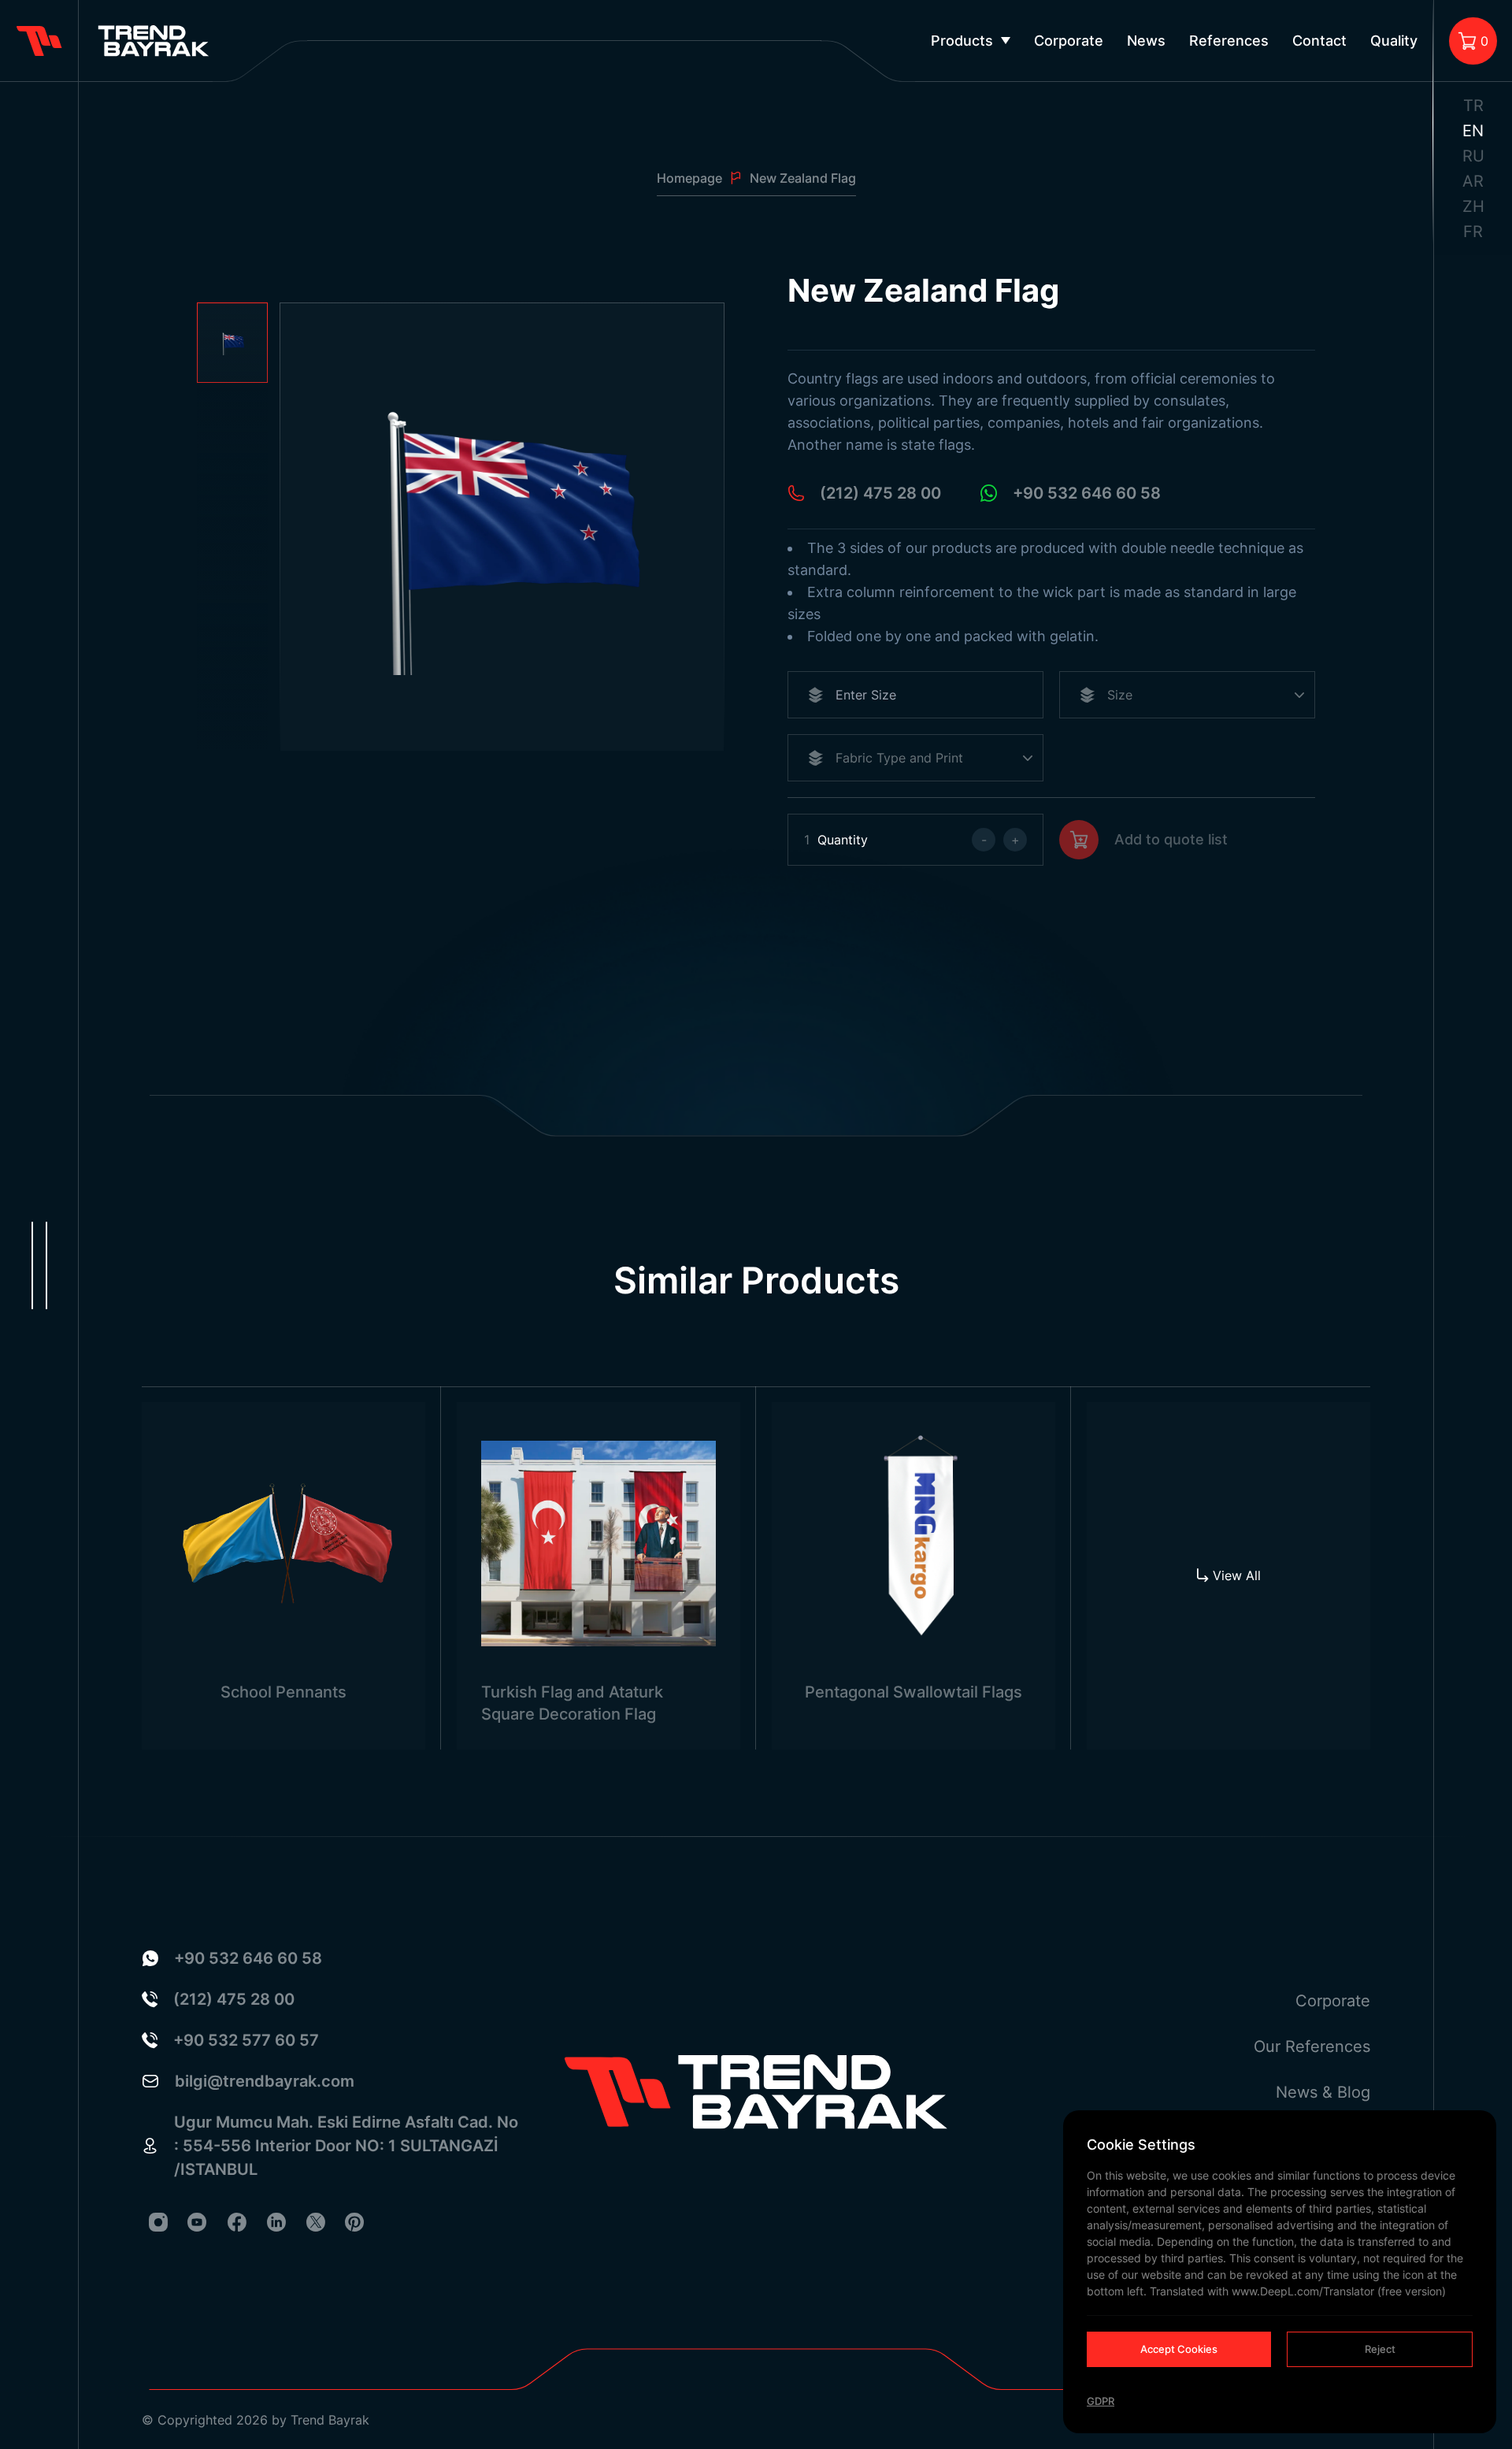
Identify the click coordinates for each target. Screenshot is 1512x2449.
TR (1473, 106)
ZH (1473, 206)
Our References (1312, 2046)
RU (1473, 156)
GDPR (1101, 2401)
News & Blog (1323, 2092)
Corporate (1069, 41)
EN (1473, 131)
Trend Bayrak (330, 2420)
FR (1473, 232)
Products (962, 41)
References (1229, 41)
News (1146, 41)
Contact (1319, 41)
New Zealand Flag (803, 178)
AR (1473, 181)
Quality (1394, 41)
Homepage (689, 178)
